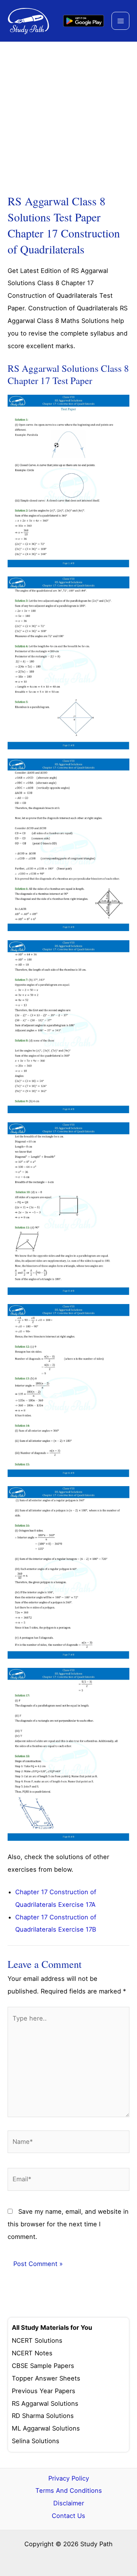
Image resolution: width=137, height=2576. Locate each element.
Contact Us (68, 2516)
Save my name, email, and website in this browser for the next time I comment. (68, 2224)
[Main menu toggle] (120, 21)
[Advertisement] (68, 115)
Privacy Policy (69, 2478)
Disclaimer (69, 2503)
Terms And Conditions (69, 2490)
